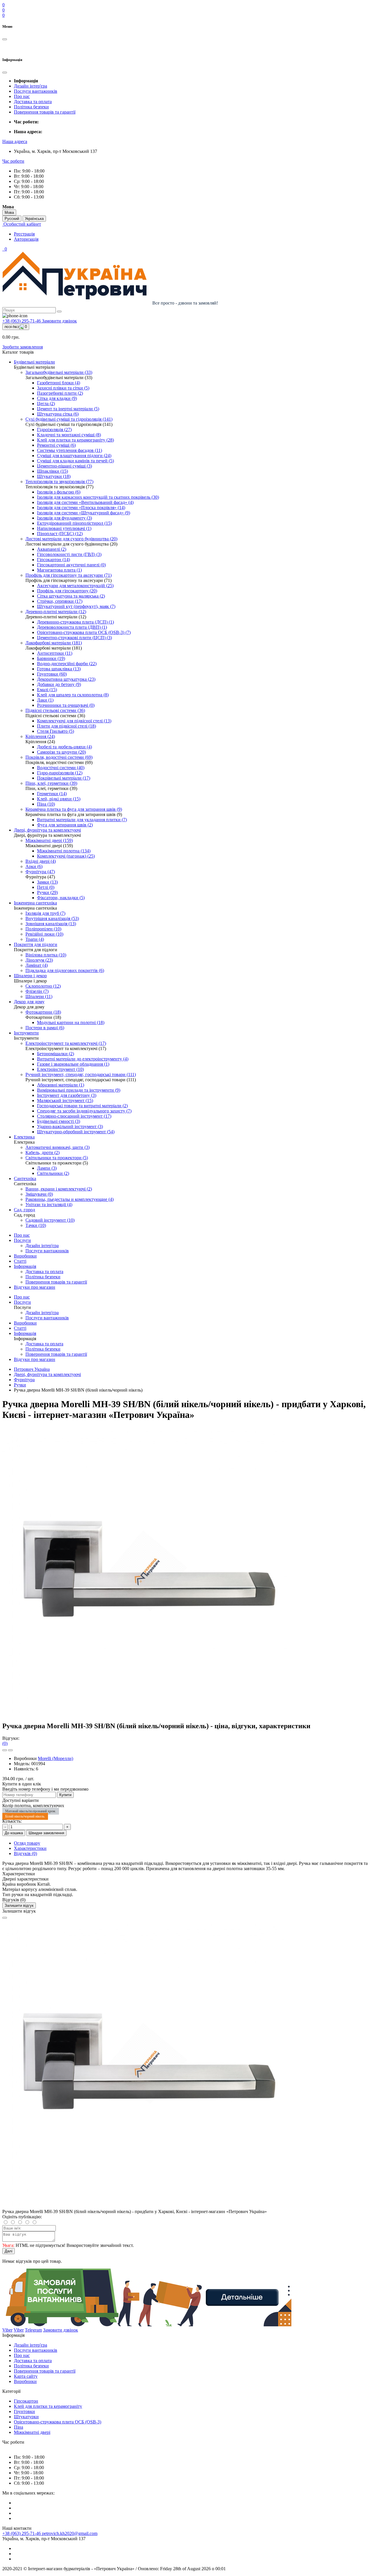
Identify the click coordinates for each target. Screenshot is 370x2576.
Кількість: (12, 1821)
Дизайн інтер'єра (30, 86)
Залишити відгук (19, 1905)
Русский (12, 219)
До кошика (14, 1833)
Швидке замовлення (46, 1833)
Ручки (20, 1385)
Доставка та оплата (33, 102)
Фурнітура (24, 1380)
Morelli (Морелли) (55, 1758)
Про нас (22, 96)
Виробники (25, 1256)
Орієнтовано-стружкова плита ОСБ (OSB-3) (58, 2422)
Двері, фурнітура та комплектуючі (47, 1374)
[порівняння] (10, 1750)
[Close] (5, 1918)
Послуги (22, 1240)
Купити (65, 1795)
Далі (9, 2251)
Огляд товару (27, 1843)
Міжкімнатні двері (32, 2432)
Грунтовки (24, 2411)
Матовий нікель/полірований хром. (31, 1811)
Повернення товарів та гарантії (45, 112)
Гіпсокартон (26, 2401)
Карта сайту (26, 2376)
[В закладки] (5, 1750)
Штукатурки (26, 2417)
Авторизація (26, 239)
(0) (5, 1743)
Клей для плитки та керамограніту (48, 2406)
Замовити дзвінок (59, 321)
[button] (15, 141)
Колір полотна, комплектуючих (33, 1806)
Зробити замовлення (23, 347)
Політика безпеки (31, 107)
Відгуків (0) (25, 1853)
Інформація (25, 1266)
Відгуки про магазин (35, 1287)
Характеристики (30, 1848)
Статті (20, 1261)
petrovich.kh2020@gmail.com (70, 2533)
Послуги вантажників (36, 91)
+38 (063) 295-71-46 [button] (22, 2533)
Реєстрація (24, 234)
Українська (34, 219)
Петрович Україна (32, 1369)
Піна (18, 2427)
